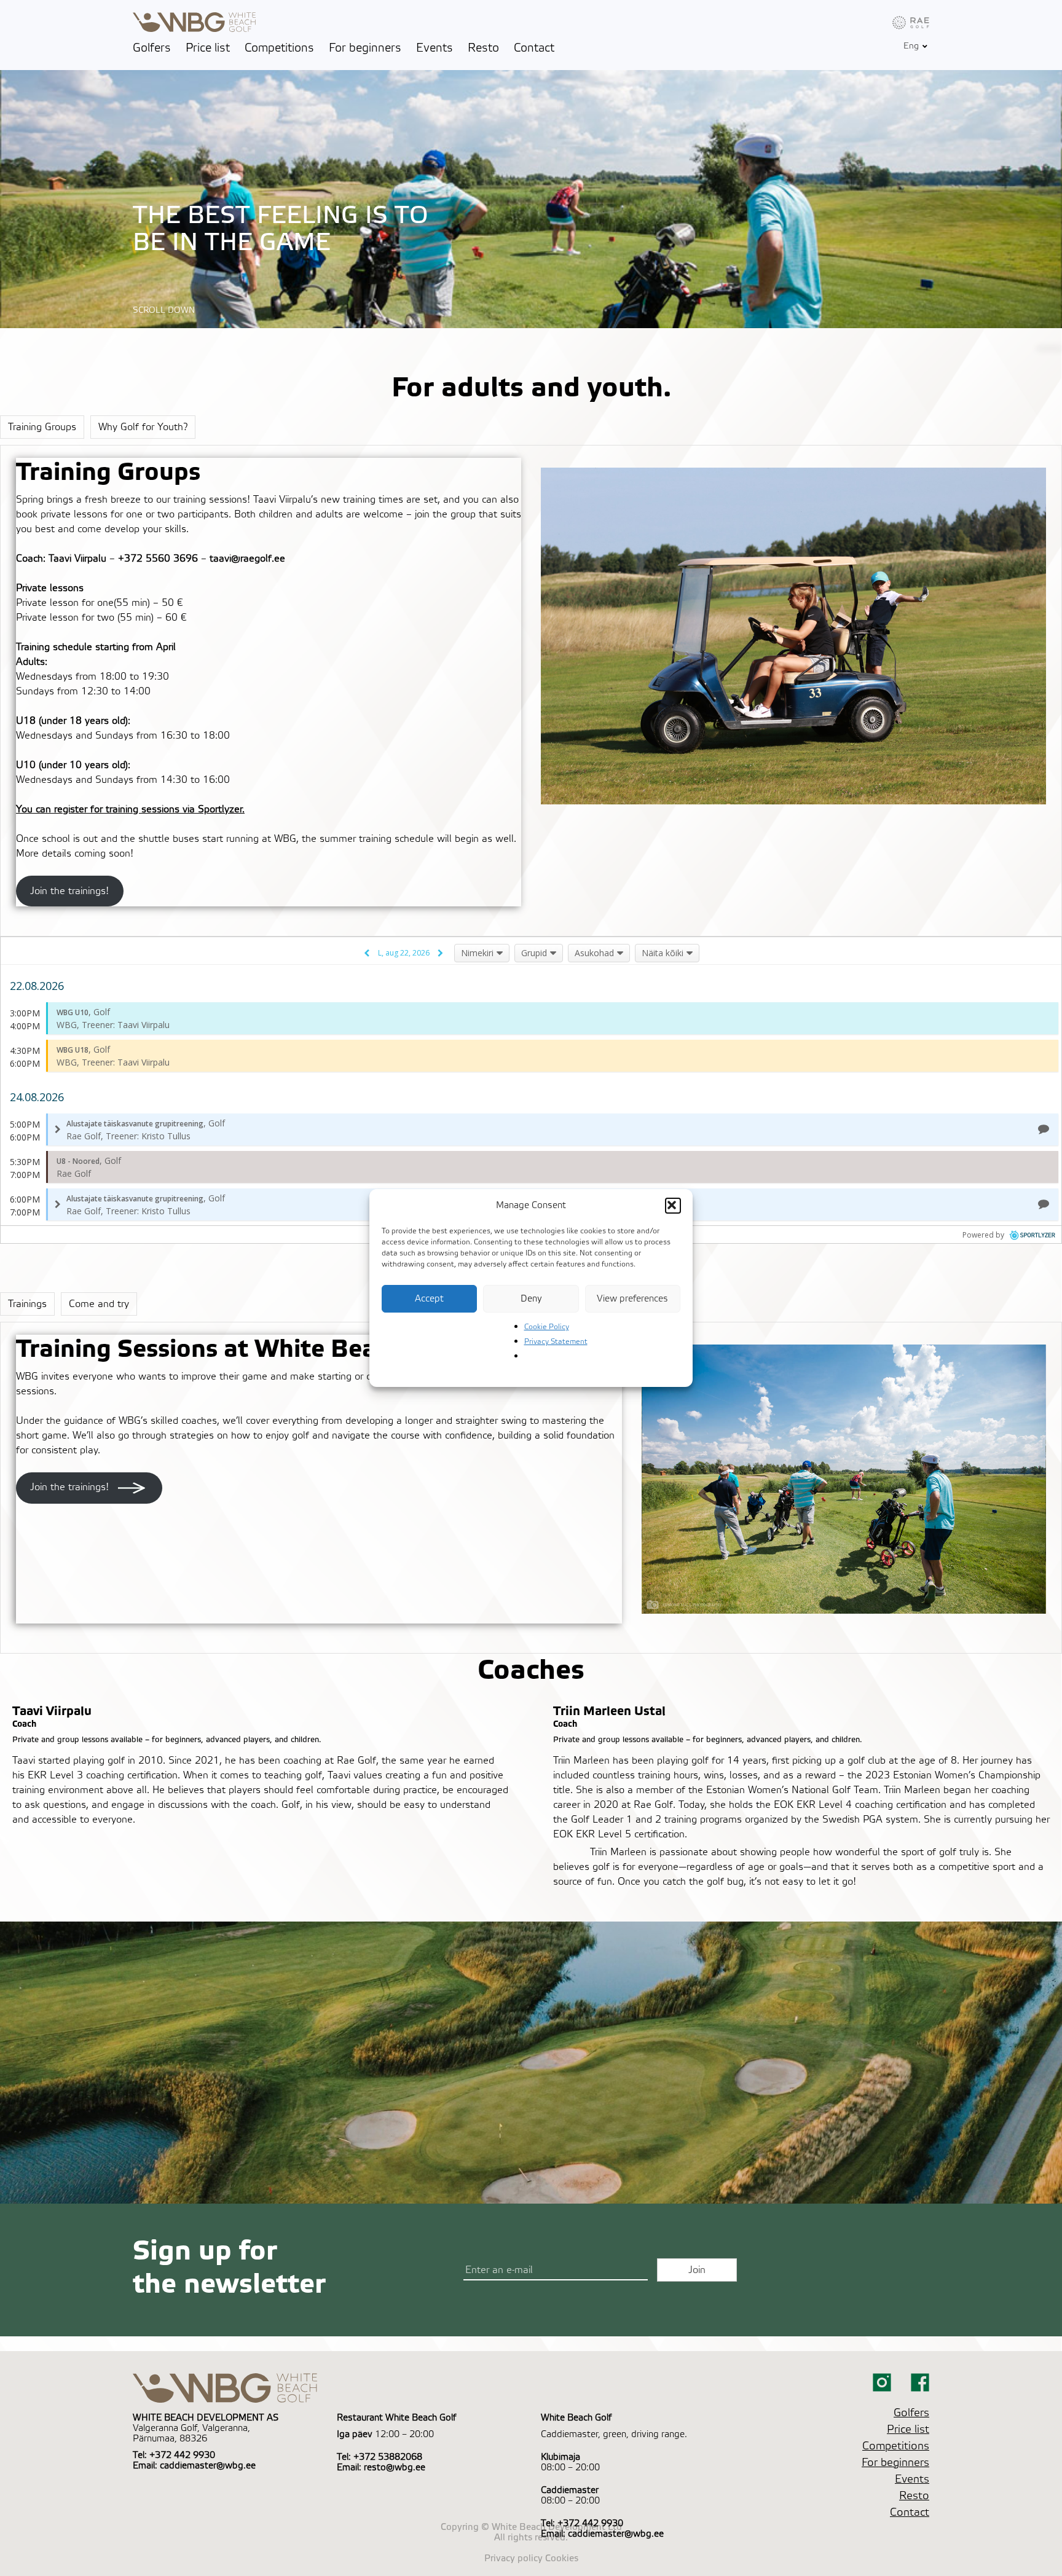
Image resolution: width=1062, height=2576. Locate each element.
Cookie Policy (547, 1327)
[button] (673, 1206)
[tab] (42, 427)
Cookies (562, 2558)
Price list (208, 48)
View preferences (632, 1299)
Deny (531, 1299)
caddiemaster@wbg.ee (208, 2466)
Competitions (279, 48)
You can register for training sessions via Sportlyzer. (130, 809)
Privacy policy (513, 2558)
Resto (483, 48)
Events (435, 48)
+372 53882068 (388, 2457)
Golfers (152, 48)
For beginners (365, 48)
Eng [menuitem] (911, 47)
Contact (534, 48)
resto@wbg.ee (395, 2468)
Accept (429, 1299)
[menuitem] (911, 46)
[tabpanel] (531, 690)
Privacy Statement (556, 1341)
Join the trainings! (69, 891)
